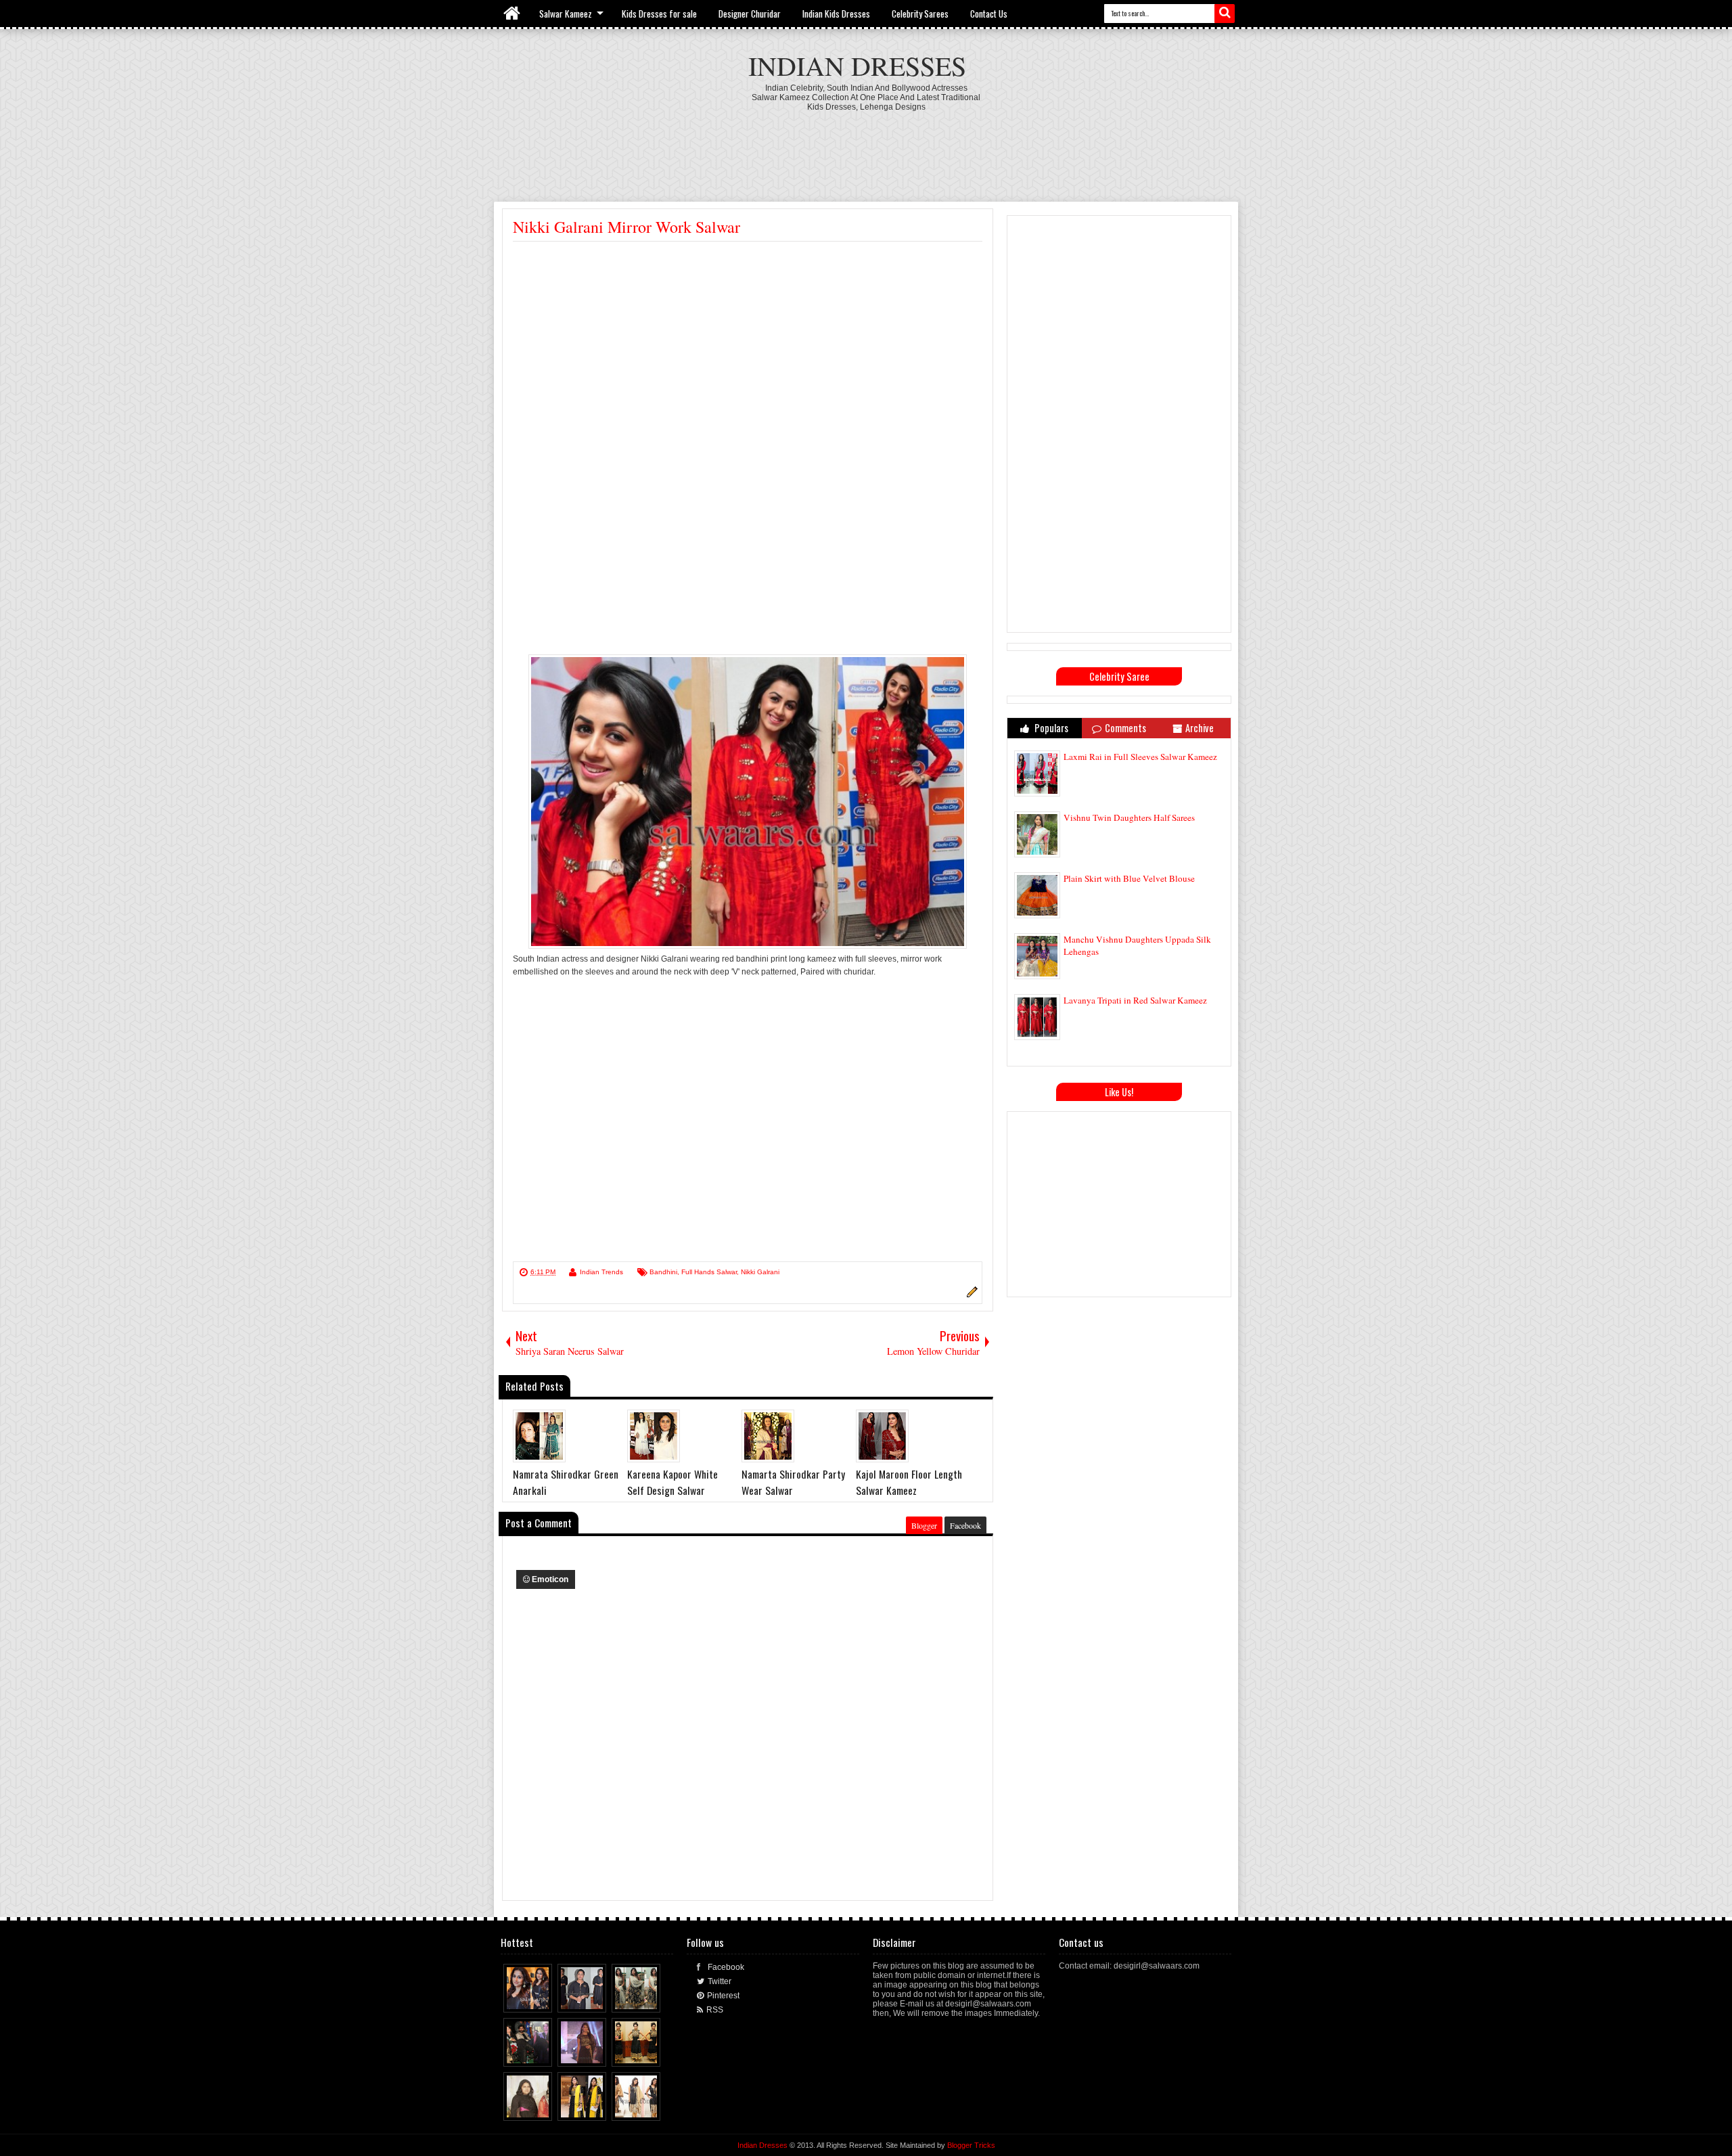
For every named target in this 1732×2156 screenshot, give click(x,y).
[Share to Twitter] (530, 1999)
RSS (715, 2010)
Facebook (965, 1525)
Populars (1050, 728)
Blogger (924, 1525)
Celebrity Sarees (920, 14)
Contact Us (989, 14)
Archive (1200, 728)
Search (1225, 14)
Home (512, 14)
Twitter (720, 1981)
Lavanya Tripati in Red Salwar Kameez (1135, 1000)
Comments (1125, 728)
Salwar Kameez (566, 14)
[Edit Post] (970, 1295)
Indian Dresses (857, 65)
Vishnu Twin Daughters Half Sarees (1129, 817)
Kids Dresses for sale (659, 14)
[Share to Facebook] (517, 1999)
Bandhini (663, 1272)
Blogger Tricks (971, 2145)
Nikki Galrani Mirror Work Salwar (626, 227)
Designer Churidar (750, 14)
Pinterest (723, 1996)
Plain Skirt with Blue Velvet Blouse (1129, 878)
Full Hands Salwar (709, 1272)
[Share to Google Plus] (543, 1999)
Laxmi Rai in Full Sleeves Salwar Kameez (1140, 757)
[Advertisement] (866, 149)
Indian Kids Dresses (836, 14)
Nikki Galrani (760, 1272)
